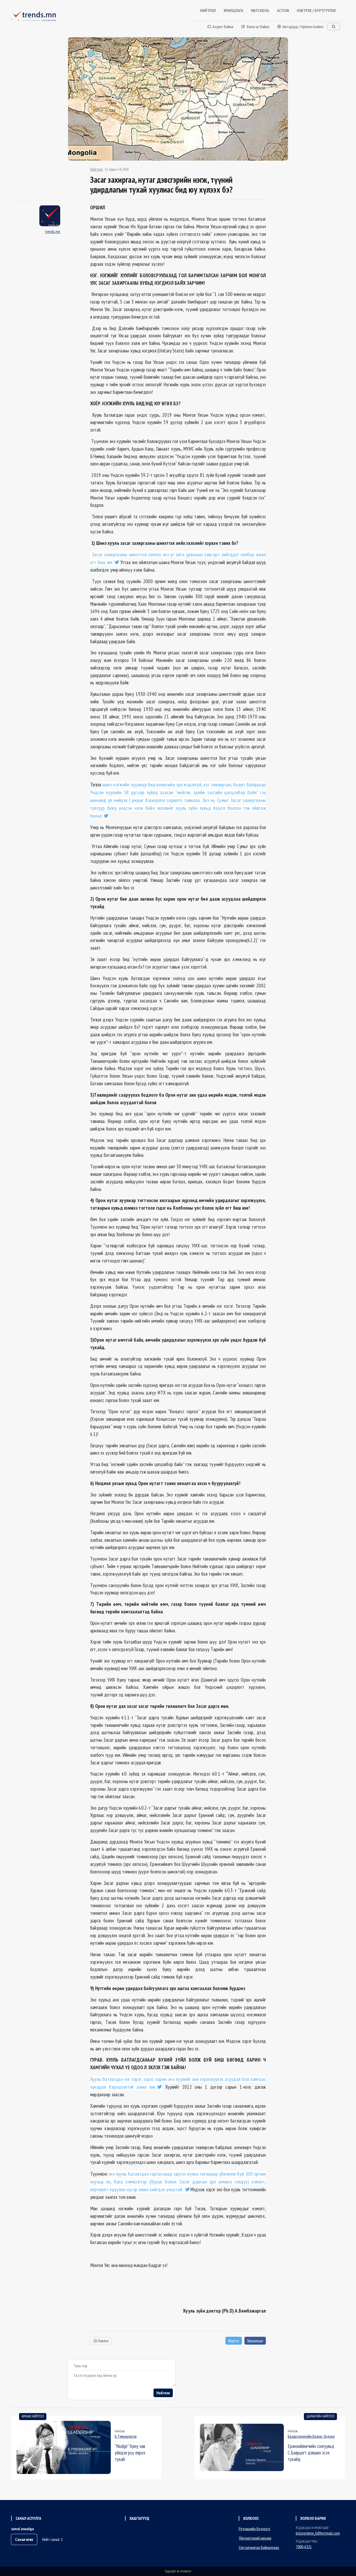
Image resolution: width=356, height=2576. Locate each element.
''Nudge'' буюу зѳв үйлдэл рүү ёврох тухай (130, 2452)
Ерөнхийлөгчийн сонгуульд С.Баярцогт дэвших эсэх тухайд (311, 2452)
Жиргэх (234, 2341)
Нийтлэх (163, 2393)
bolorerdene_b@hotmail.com (318, 2533)
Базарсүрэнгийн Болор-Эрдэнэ (311, 2436)
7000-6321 (304, 2547)
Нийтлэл (96, 169)
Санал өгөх (24, 2539)
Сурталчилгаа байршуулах (259, 2547)
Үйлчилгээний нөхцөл (255, 2538)
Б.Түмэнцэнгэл (126, 2436)
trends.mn (53, 231)
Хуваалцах (255, 2341)
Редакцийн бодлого (254, 2529)
